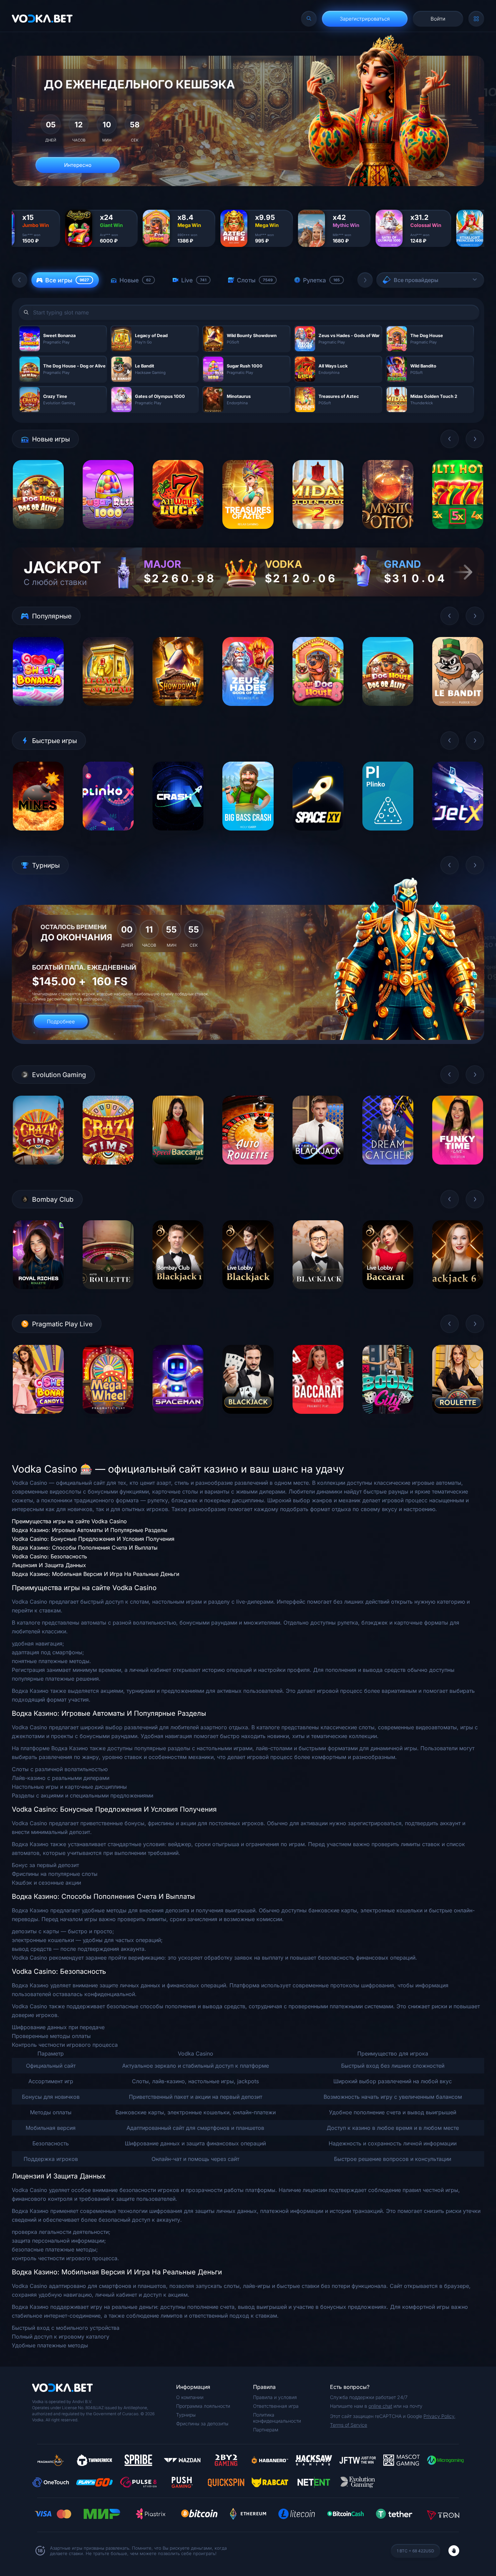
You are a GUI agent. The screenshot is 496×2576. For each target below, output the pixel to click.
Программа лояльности (203, 2406)
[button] (20, 280)
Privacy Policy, (439, 2416)
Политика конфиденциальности (277, 2418)
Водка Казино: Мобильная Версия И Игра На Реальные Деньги (95, 1574)
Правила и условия (275, 2397)
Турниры (186, 2415)
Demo (38, 534)
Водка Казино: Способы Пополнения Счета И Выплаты (85, 1548)
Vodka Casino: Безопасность (49, 1556)
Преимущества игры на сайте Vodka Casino (69, 1521)
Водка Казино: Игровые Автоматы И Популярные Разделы (90, 1530)
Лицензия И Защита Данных (49, 1565)
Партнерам (266, 2430)
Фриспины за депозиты (202, 2424)
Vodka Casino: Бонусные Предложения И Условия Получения (93, 1539)
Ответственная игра (276, 2406)
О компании (190, 2397)
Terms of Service (349, 2425)
